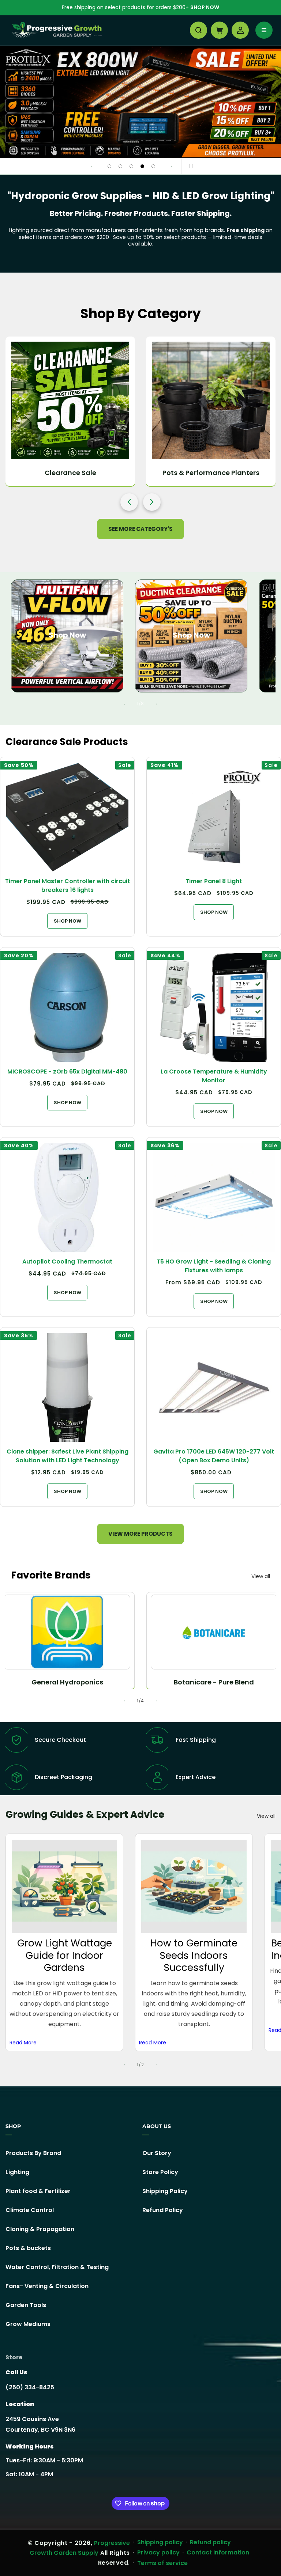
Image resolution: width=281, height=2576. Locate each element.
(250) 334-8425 (30, 2387)
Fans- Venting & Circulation (47, 2286)
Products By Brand (33, 2153)
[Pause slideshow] (190, 166)
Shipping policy (160, 2542)
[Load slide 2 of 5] (120, 166)
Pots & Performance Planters (211, 473)
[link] (140, 102)
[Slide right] (157, 704)
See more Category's (140, 529)
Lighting (17, 2172)
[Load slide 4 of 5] (142, 166)
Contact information (218, 2552)
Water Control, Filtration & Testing (57, 2267)
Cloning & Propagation (40, 2229)
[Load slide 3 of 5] (131, 166)
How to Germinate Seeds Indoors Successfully (194, 1955)
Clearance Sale (70, 473)
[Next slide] (171, 166)
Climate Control (30, 2210)
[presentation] (129, 502)
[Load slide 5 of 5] (153, 166)
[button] (198, 30)
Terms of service (162, 2563)
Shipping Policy (165, 2191)
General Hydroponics (67, 1682)
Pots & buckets (28, 2248)
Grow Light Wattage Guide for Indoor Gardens (65, 1955)
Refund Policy (163, 2210)
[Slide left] (124, 704)
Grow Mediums (28, 2324)
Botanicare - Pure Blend (214, 1682)
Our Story (157, 2153)
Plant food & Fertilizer (38, 2191)
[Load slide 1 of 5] (109, 166)
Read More (23, 2043)
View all (261, 1576)
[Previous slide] (91, 166)
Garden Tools (26, 2305)
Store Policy (160, 2172)
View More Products (140, 1534)
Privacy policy (158, 2552)
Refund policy (210, 2542)
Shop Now (205, 7)
